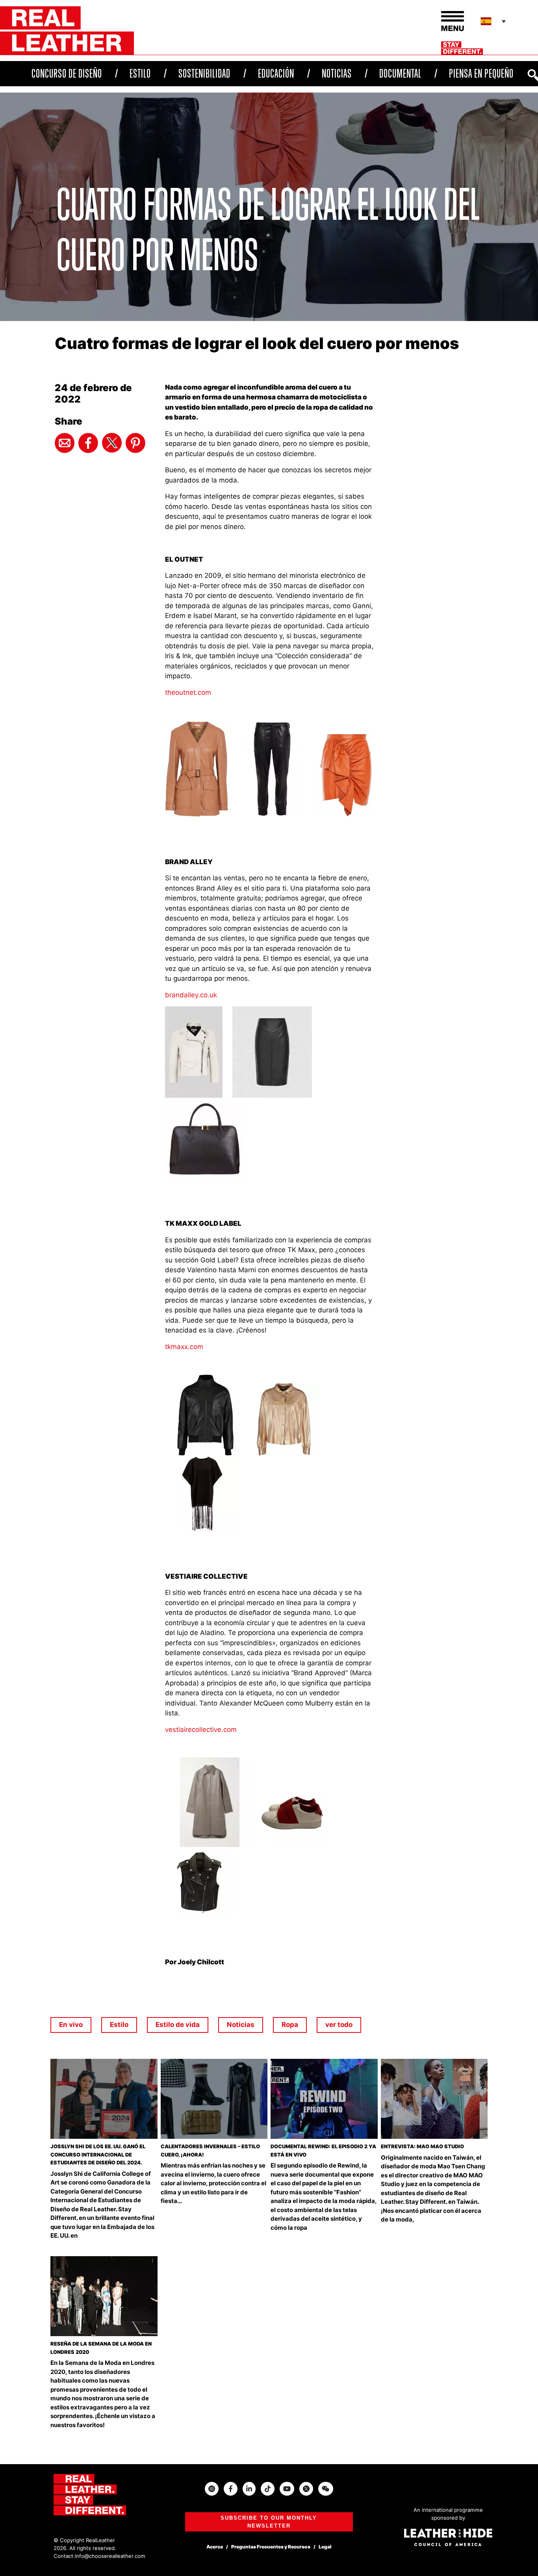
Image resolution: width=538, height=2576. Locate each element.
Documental (400, 73)
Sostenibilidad (204, 73)
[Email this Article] (65, 443)
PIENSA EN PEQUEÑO (481, 73)
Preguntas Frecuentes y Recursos (271, 2547)
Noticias (337, 73)
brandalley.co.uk (191, 995)
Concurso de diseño (67, 73)
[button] (494, 21)
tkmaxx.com (184, 1347)
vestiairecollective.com (201, 1730)
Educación (276, 73)
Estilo (140, 73)
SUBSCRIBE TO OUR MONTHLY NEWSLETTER (269, 2522)
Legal (325, 2547)
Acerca (215, 2547)
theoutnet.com (188, 692)
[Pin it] (135, 443)
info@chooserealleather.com (110, 2556)
